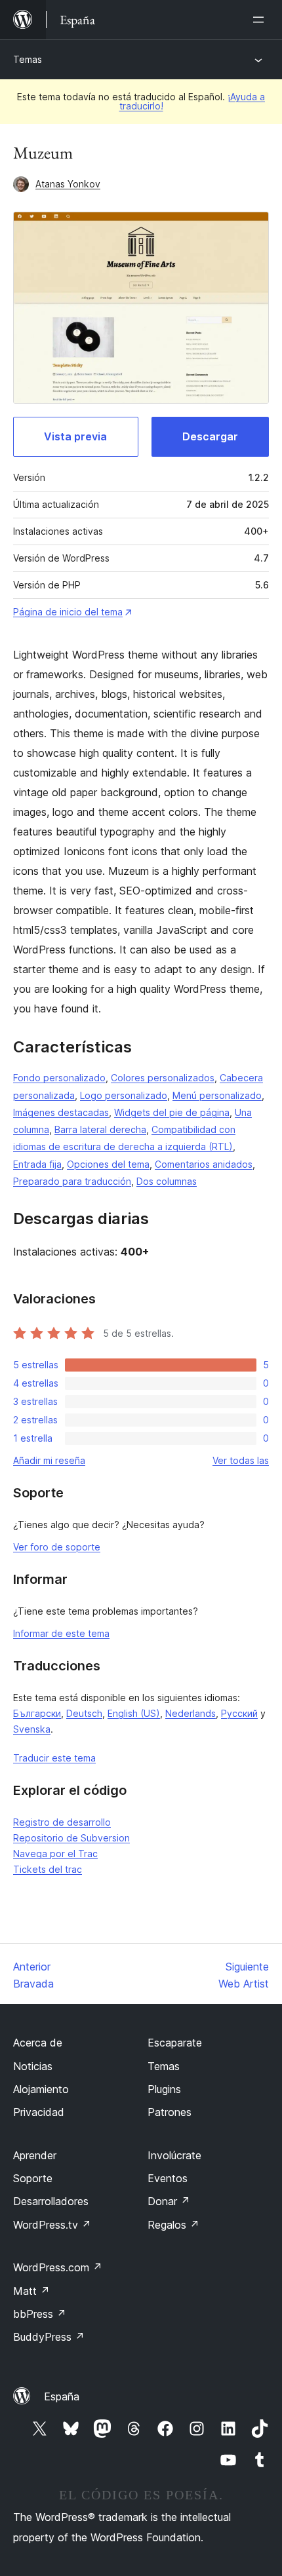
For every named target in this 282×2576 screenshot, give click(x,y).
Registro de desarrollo (62, 1822)
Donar (169, 2201)
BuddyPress (49, 2337)
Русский (239, 1713)
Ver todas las (241, 1460)
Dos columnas (167, 1181)
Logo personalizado (124, 1095)
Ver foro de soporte (57, 1547)
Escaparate (175, 2043)
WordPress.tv (52, 2225)
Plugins (164, 2089)
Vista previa (75, 436)
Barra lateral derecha (100, 1129)
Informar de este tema (61, 1633)
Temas (28, 59)
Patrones (170, 2112)
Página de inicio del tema (68, 612)
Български (37, 1713)
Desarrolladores (51, 2201)
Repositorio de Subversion (71, 1838)
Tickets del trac (48, 1869)
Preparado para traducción (72, 1181)
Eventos (168, 2178)
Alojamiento (41, 2089)
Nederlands (191, 1713)
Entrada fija (37, 1164)
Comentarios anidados (204, 1164)
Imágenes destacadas (61, 1112)
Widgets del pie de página (172, 1112)
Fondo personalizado (59, 1078)
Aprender (35, 2155)
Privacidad (39, 2112)
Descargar (210, 436)
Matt (31, 2291)
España (62, 2396)
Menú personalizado (217, 1095)
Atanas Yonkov (68, 184)
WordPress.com (58, 2267)
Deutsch (84, 1713)
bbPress (40, 2314)
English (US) (134, 1713)
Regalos (173, 2225)
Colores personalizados (163, 1078)
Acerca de (38, 2043)
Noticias (33, 2066)
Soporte (33, 2178)
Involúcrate (174, 2155)
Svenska (32, 1729)
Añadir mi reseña (49, 1460)
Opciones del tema (108, 1164)
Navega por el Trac (55, 1854)
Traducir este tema (54, 1758)
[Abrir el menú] (261, 20)
